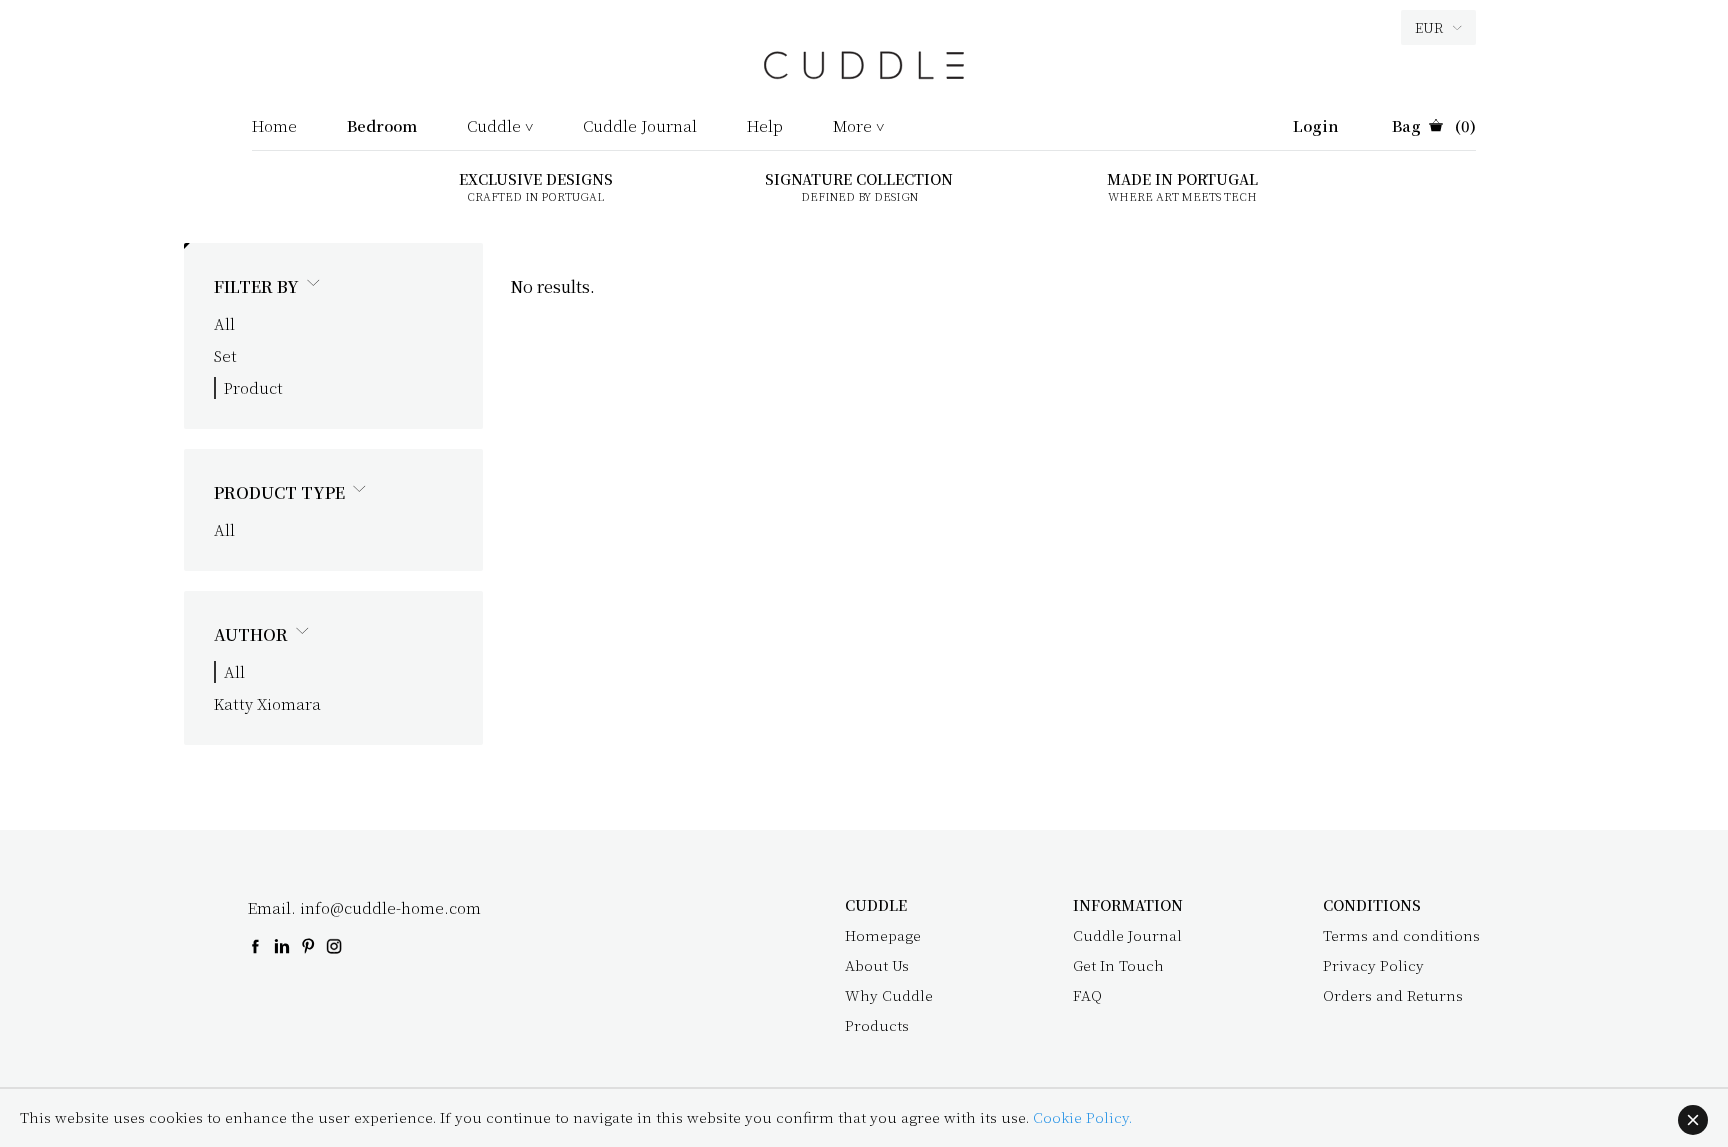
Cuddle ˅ (500, 127)
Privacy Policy (1373, 965)
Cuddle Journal (640, 127)
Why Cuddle (889, 995)
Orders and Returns (1393, 995)
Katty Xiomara (267, 703)
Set (225, 355)
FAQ (1087, 995)
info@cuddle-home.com (390, 907)
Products (877, 1025)
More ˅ (858, 127)
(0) (1434, 127)
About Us (877, 965)
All (224, 323)
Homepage (883, 935)
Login (1316, 127)
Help (765, 127)
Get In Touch (1118, 965)
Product (253, 387)
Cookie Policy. (1082, 1117)
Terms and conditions (1401, 935)
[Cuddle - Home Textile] (864, 74)
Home (274, 127)
